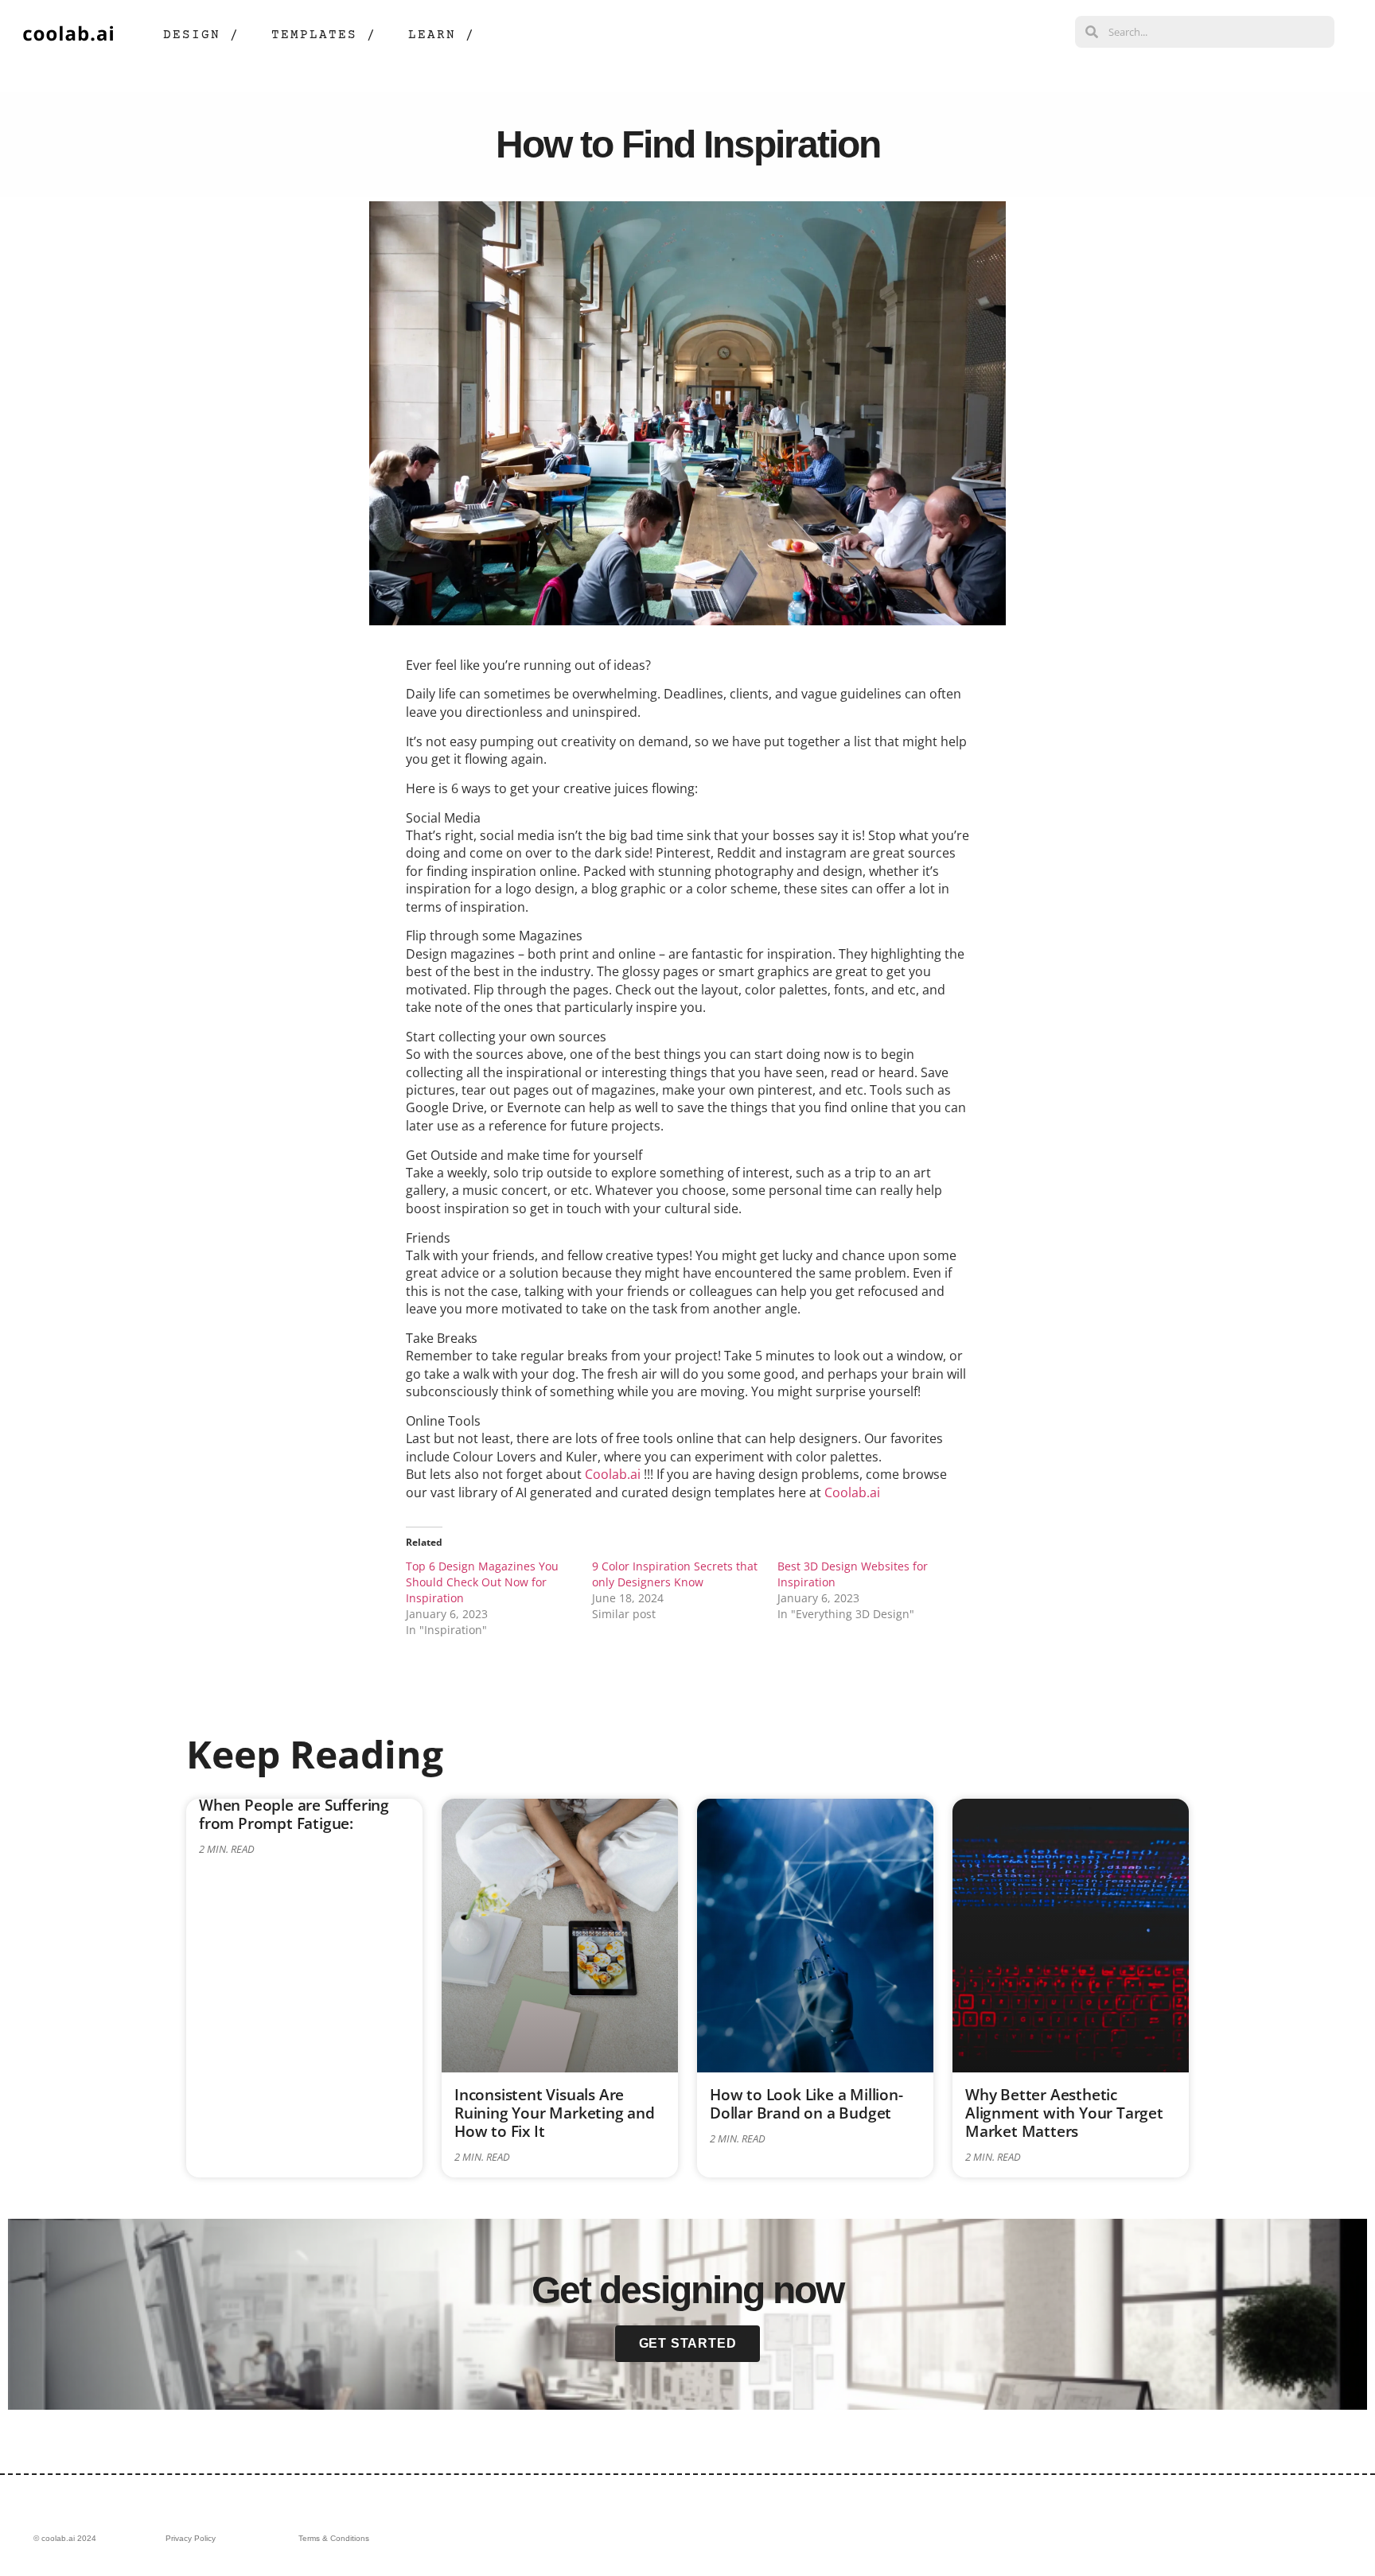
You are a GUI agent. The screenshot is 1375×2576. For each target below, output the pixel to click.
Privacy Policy (191, 2538)
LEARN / (442, 35)
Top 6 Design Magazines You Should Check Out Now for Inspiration (482, 1582)
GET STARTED (688, 2343)
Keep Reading (315, 1754)
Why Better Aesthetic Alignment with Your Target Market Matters (1064, 2113)
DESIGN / (201, 35)
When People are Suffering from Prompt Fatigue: (294, 1814)
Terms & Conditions (334, 2538)
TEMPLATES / (324, 35)
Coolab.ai (613, 1474)
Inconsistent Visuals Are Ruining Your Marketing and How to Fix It (555, 2113)
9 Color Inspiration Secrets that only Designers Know (675, 1574)
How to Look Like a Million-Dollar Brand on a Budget (806, 2103)
